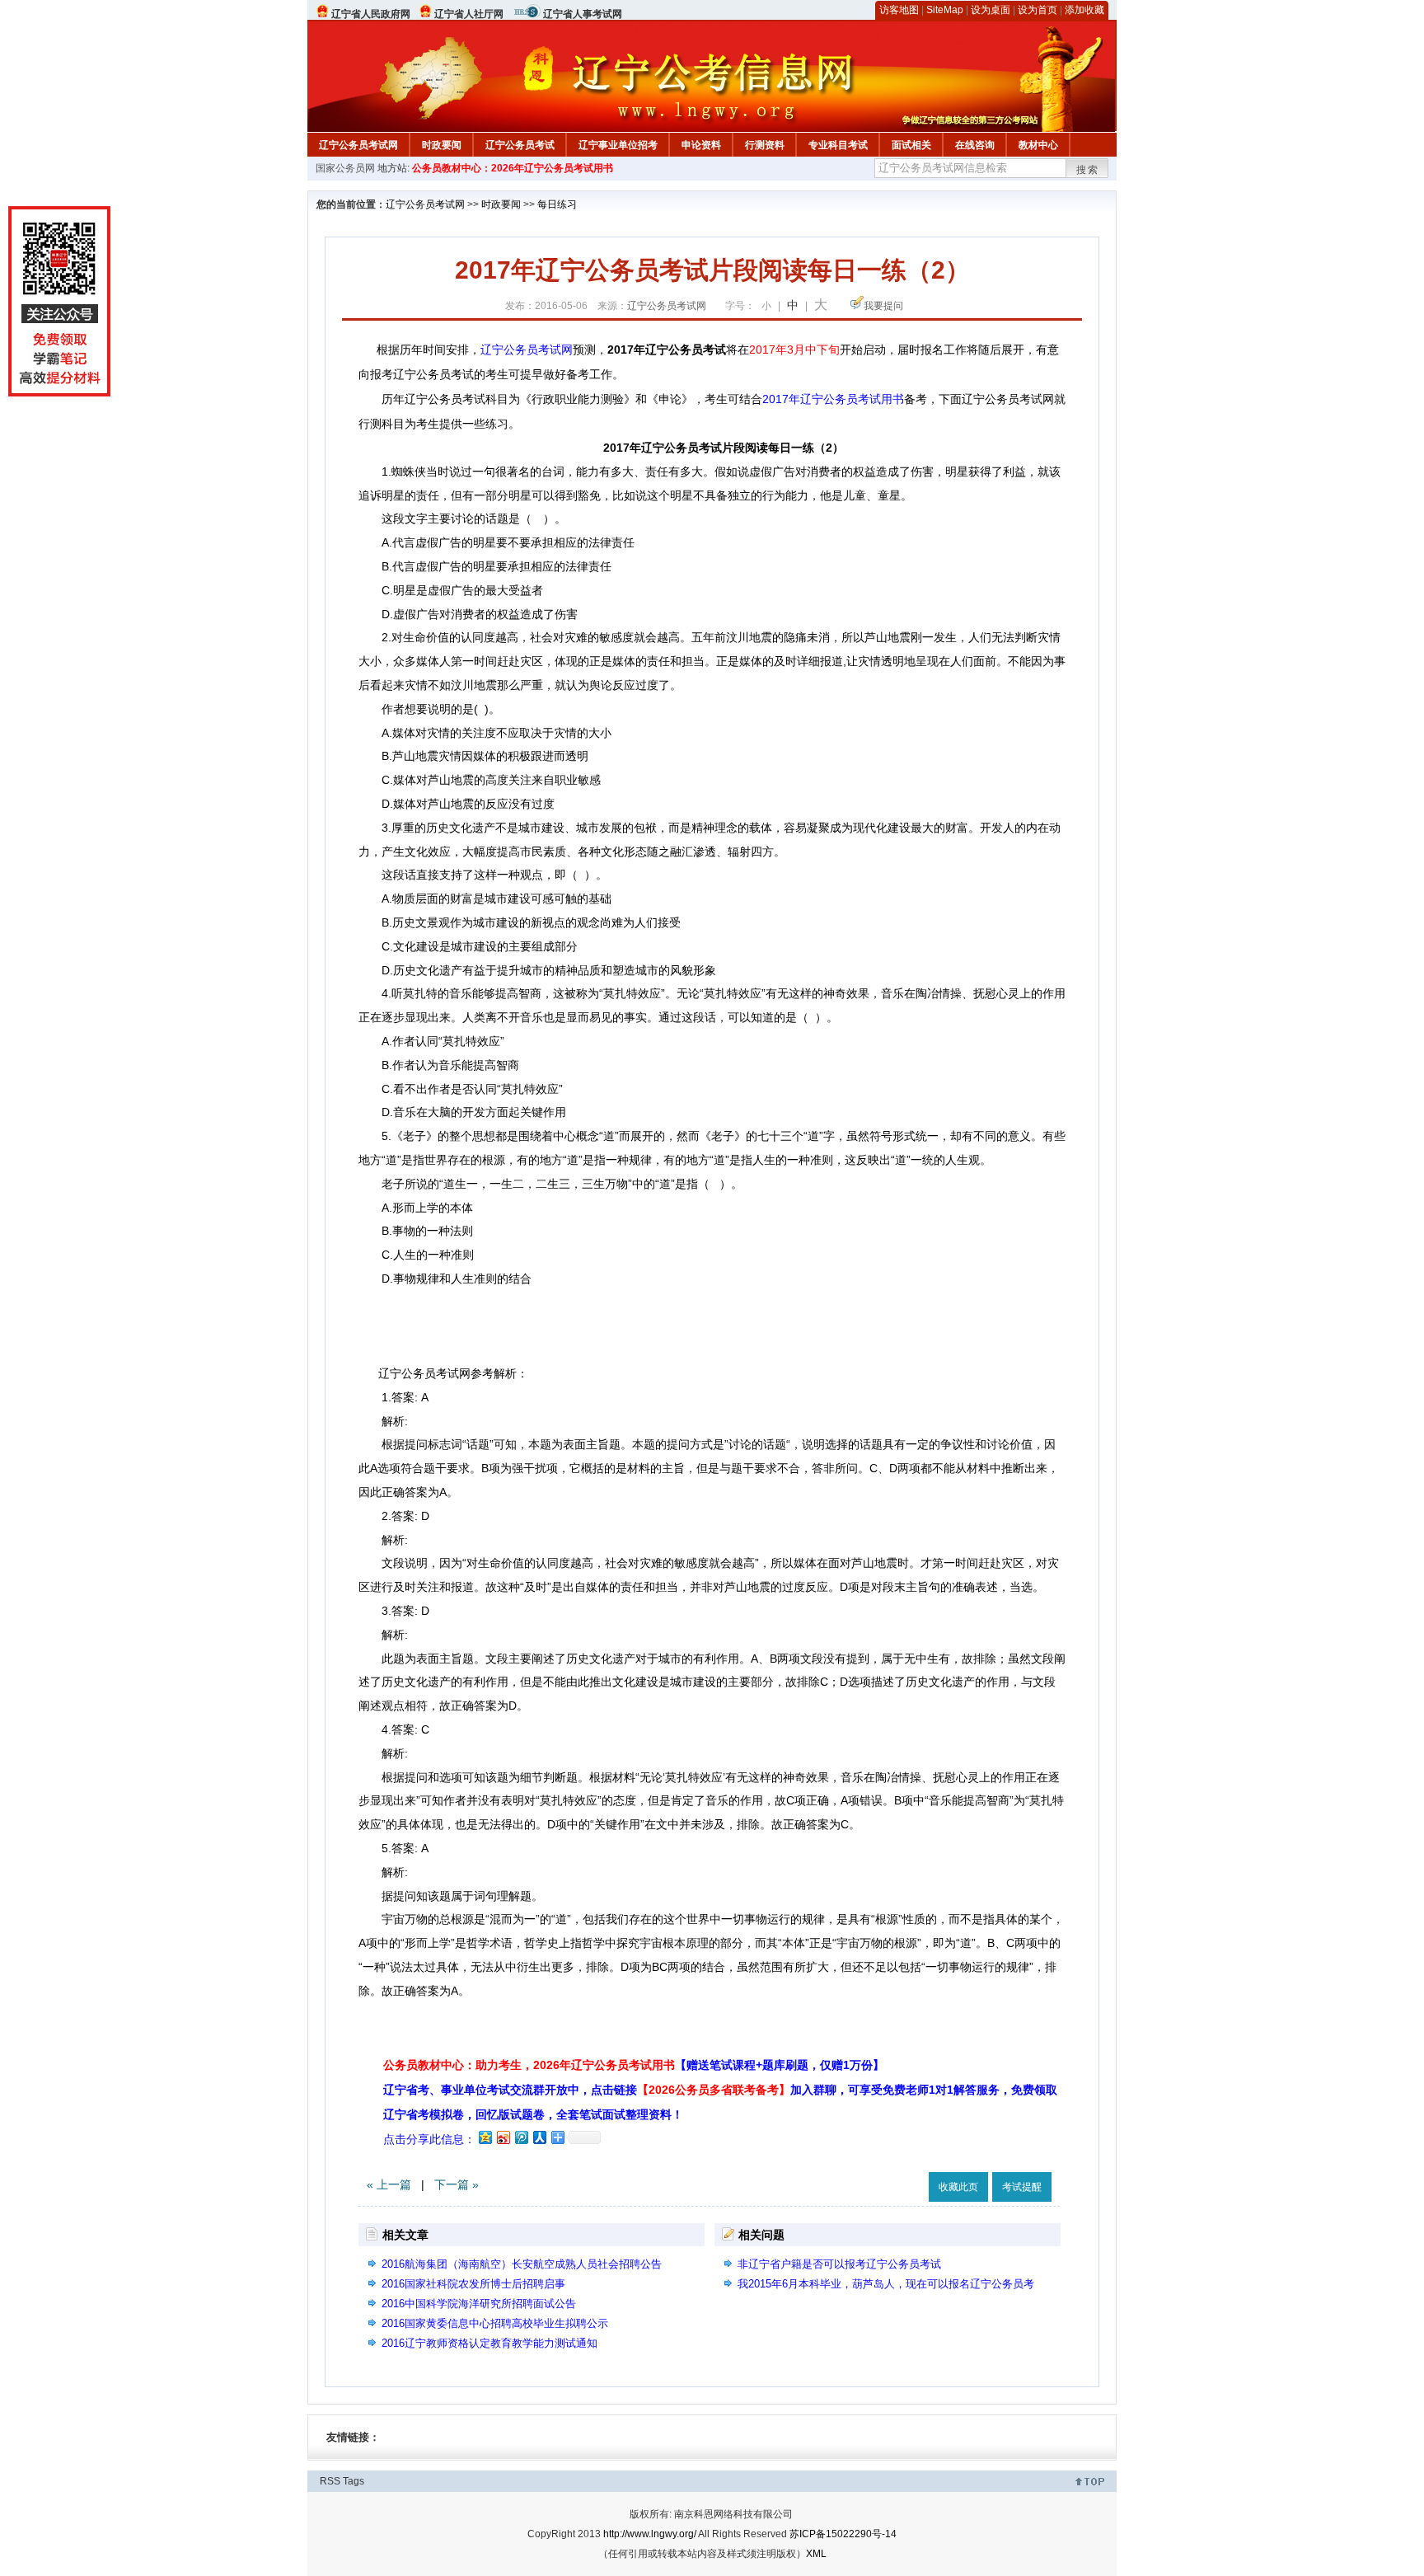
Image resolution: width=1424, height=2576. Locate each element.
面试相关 (911, 145)
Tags (354, 2481)
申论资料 (701, 145)
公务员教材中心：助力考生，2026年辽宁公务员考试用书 (634, 2065)
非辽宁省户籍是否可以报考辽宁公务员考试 (839, 2264)
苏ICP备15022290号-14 (843, 2534)
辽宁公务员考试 (520, 145)
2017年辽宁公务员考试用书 (833, 399)
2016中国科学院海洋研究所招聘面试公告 (479, 2304)
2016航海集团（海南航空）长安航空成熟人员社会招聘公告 (522, 2264)
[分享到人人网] (539, 2137)
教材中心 (1038, 145)
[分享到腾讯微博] (521, 2137)
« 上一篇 (389, 2184)
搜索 (1088, 170)
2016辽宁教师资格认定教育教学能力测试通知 (489, 2343)
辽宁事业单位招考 (618, 145)
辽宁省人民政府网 (371, 14)
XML (816, 2554)
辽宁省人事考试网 (583, 14)
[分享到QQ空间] (485, 2137)
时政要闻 (442, 145)
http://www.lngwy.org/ (650, 2534)
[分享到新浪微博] (503, 2137)
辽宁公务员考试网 (358, 145)
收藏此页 (958, 2187)
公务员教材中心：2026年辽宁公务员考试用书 (513, 168)
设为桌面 (991, 10)
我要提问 (883, 306)
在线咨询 (975, 145)
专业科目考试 (838, 145)
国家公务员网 (345, 168)
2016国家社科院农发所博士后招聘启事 (473, 2284)
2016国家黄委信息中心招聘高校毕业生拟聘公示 (495, 2323)
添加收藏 (1084, 10)
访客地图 (899, 10)
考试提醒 (1022, 2187)
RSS (330, 2481)
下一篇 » (457, 2184)
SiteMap (945, 10)
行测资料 (765, 145)
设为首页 (1038, 10)
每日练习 (557, 204)
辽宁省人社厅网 (469, 14)
